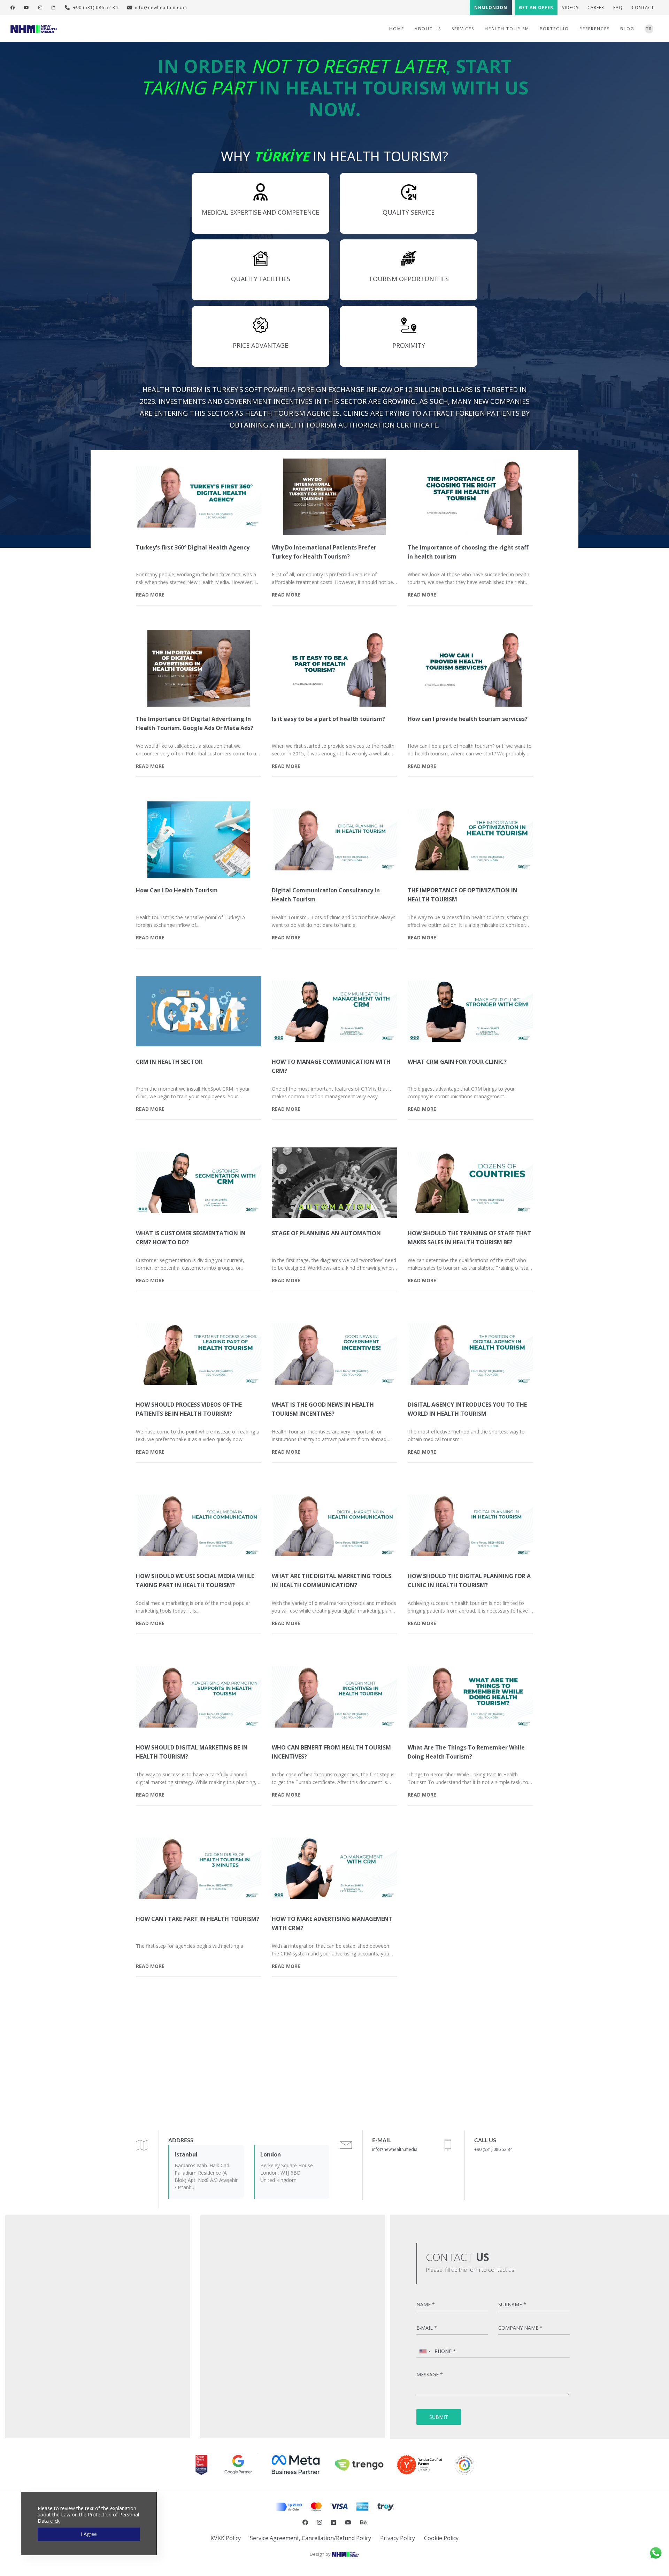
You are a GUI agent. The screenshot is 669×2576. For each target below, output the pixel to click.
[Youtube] (27, 7)
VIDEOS (570, 7)
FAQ (618, 7)
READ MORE (150, 595)
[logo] (34, 28)
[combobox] (425, 2351)
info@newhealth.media (161, 7)
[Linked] (54, 7)
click (54, 2521)
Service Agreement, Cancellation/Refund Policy (310, 2538)
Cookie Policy (441, 2538)
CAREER (596, 7)
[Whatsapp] (656, 2552)
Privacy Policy (398, 2538)
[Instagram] (40, 7)
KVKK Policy (226, 2538)
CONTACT (643, 7)
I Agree (89, 2534)
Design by (321, 2554)
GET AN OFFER (536, 7)
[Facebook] (13, 7)
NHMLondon (491, 7)
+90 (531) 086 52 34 (95, 7)
